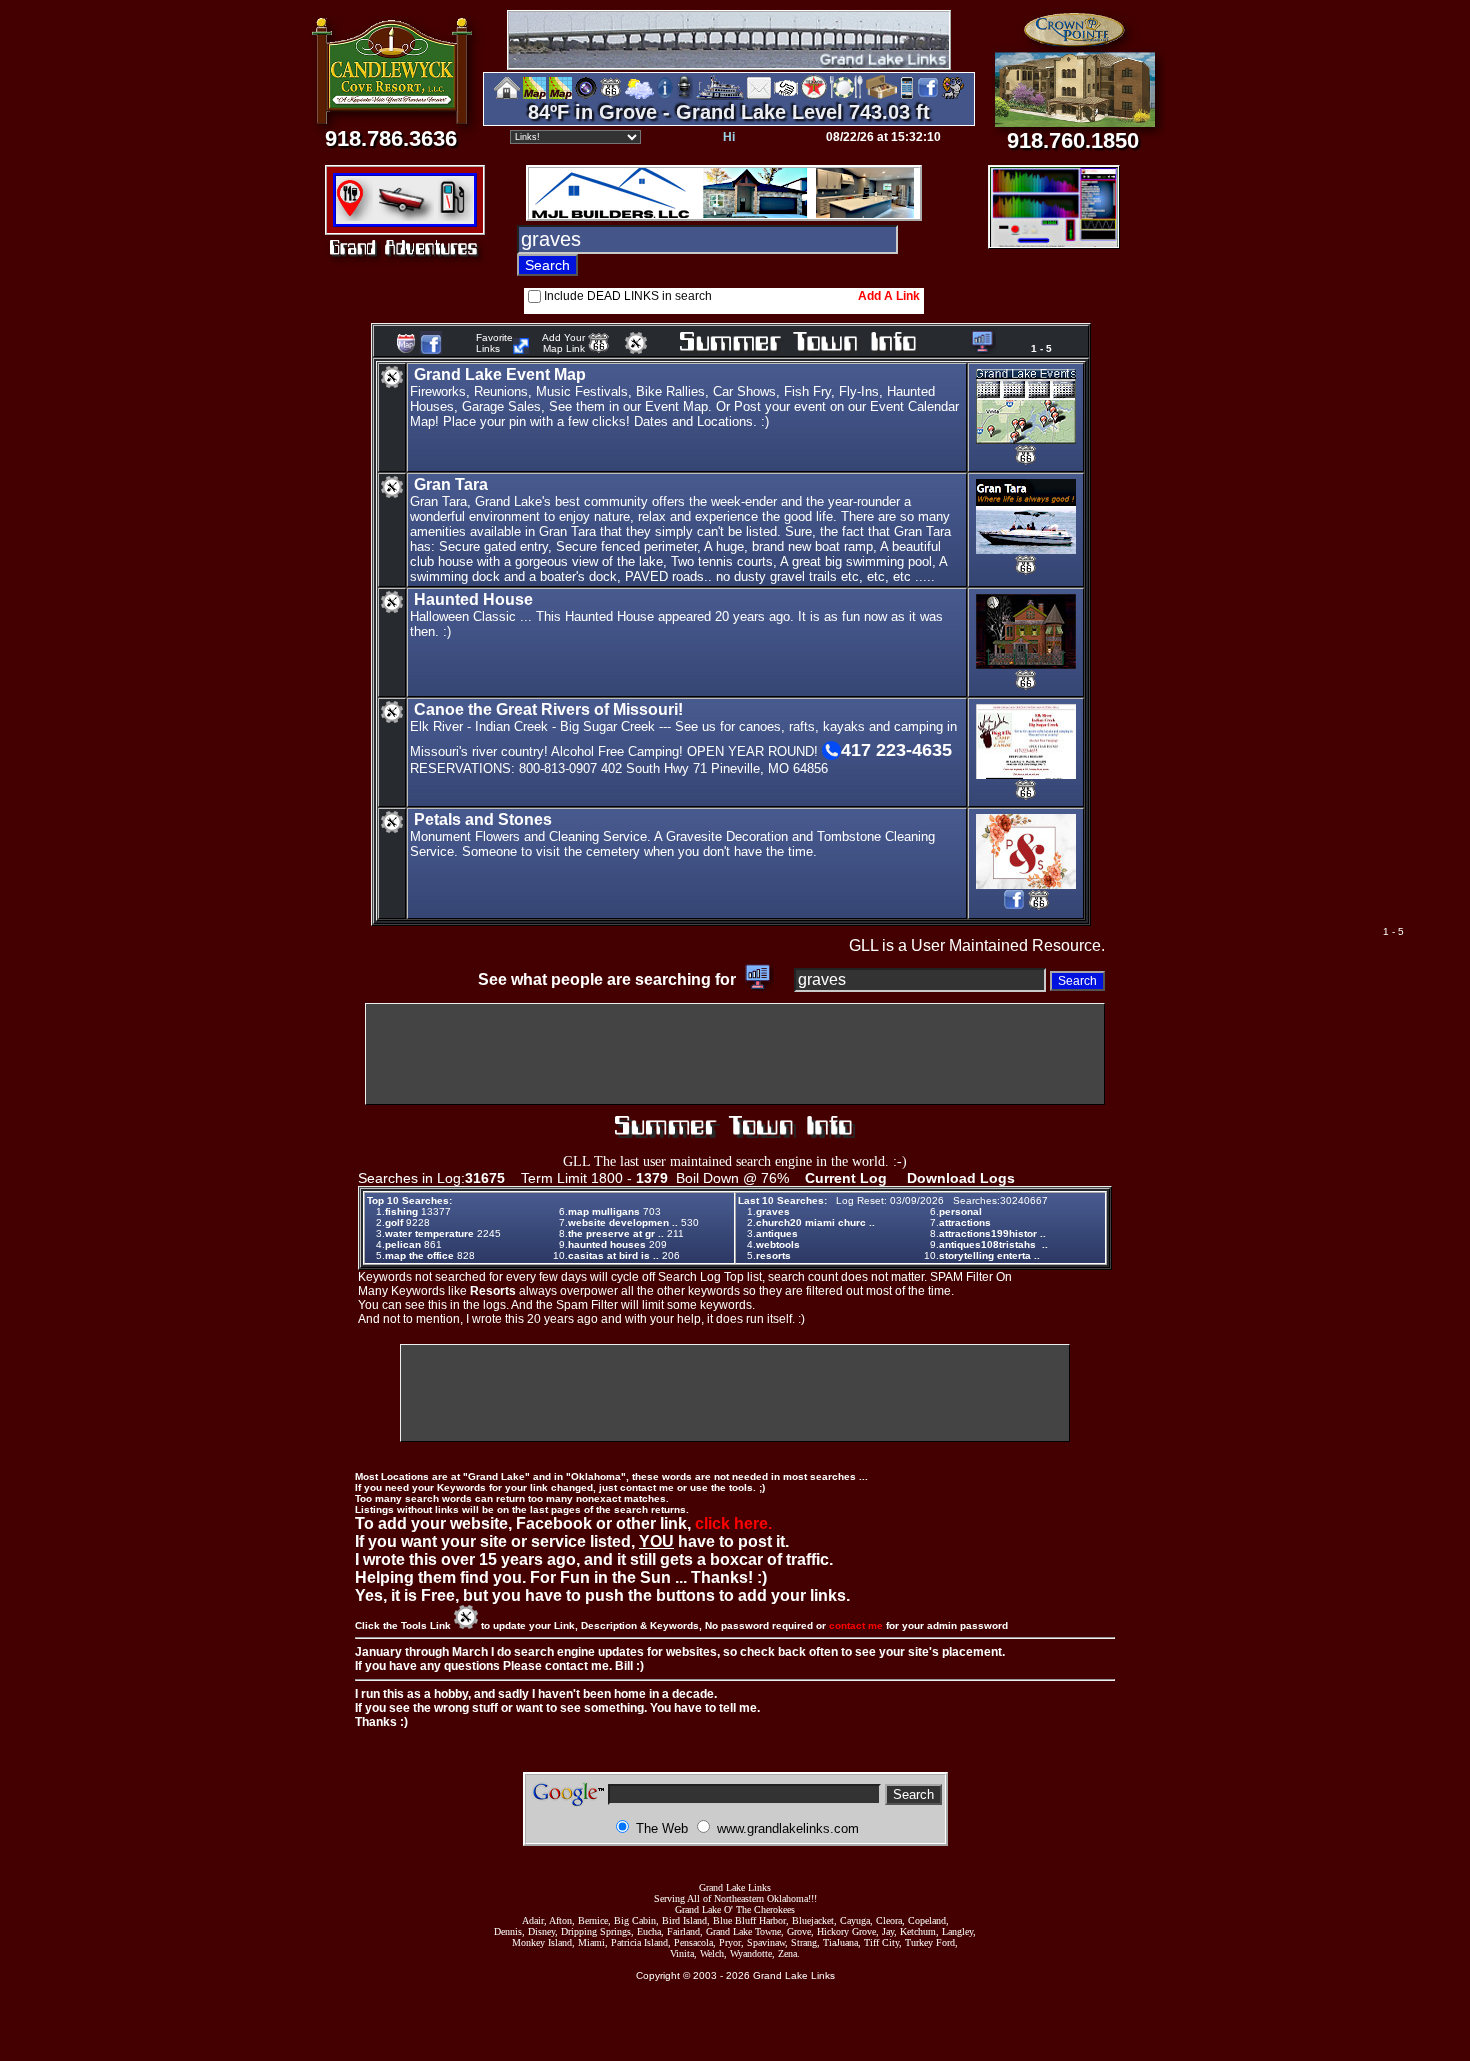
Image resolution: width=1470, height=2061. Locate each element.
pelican (403, 1244)
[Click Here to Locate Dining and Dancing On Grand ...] (354, 215)
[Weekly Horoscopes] (953, 95)
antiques (777, 1233)
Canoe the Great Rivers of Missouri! (548, 709)
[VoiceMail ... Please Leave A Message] (684, 95)
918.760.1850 (1073, 140)
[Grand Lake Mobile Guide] (907, 95)
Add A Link (889, 296)
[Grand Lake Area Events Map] (560, 95)
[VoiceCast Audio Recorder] (1054, 241)
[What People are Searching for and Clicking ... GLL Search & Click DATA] (979, 348)
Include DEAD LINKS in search (628, 296)
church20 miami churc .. (815, 1222)
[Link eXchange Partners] (786, 95)
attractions (965, 1222)
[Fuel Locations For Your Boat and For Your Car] (814, 95)
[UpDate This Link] (392, 384)
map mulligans (604, 1211)
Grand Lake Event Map (500, 374)
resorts (773, 1255)
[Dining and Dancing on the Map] (846, 95)
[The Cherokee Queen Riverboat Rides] (720, 95)
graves (773, 1211)
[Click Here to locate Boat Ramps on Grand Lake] (403, 215)
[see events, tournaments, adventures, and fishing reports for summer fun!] (821, 343)
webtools (778, 1244)
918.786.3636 (391, 138)
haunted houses (607, 1244)
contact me (856, 1625)
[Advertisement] (735, 1054)
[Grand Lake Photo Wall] (586, 95)
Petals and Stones (483, 819)
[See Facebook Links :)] (431, 350)
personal (960, 1211)
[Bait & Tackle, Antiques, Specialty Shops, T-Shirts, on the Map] (881, 95)
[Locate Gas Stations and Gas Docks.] (455, 215)
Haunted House (473, 599)
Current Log (846, 1178)
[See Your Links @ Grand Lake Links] (521, 348)
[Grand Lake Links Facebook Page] (928, 95)
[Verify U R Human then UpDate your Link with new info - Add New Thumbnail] (636, 348)
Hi (729, 137)
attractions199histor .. (992, 1233)
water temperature (429, 1233)
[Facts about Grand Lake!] (665, 95)
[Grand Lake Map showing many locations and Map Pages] (611, 95)
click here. (733, 1523)
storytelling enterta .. (989, 1255)
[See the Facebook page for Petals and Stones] (1014, 907)
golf (394, 1222)
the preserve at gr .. (616, 1233)
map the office (419, 1255)
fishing (401, 1211)
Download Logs (961, 1178)
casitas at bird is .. (613, 1255)
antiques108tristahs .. (993, 1244)
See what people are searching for (609, 979)
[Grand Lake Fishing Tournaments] (534, 95)
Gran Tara (451, 484)
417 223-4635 (896, 750)
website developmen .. (623, 1222)
